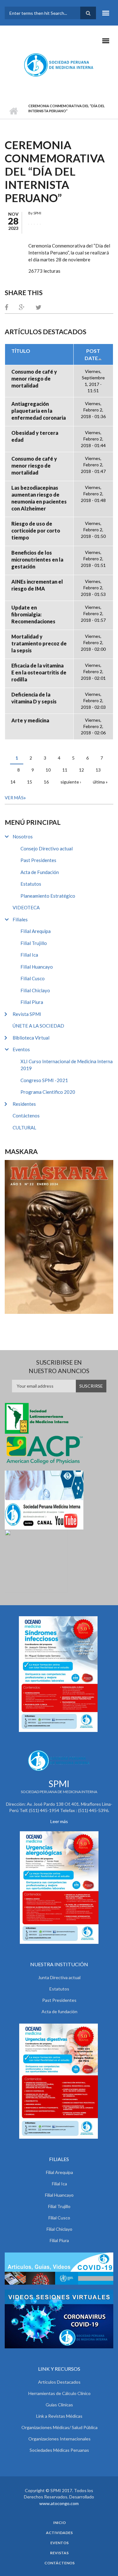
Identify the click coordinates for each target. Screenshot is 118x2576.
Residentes (24, 1104)
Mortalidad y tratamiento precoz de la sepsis (39, 643)
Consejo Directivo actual (47, 848)
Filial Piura (32, 1002)
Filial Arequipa (36, 931)
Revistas (59, 2553)
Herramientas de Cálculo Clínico (59, 2393)
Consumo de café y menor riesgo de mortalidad (34, 379)
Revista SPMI (27, 1014)
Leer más (59, 1821)
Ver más (14, 798)
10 (48, 770)
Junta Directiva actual (59, 1977)
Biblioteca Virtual (31, 1038)
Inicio (13, 111)
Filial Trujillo (34, 943)
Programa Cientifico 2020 (48, 1092)
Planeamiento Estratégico (48, 896)
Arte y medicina (30, 720)
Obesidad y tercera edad (35, 436)
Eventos (21, 1049)
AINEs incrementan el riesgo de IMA (37, 585)
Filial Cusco (33, 978)
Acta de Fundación (40, 872)
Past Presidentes (38, 860)
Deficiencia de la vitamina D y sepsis (34, 698)
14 (13, 782)
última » (100, 782)
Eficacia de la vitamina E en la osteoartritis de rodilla (39, 672)
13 (98, 770)
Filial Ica (29, 955)
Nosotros (23, 836)
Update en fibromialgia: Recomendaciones (33, 614)
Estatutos (31, 884)
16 (46, 782)
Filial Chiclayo (35, 990)
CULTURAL (24, 1128)
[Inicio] (59, 65)
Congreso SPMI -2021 (44, 1080)
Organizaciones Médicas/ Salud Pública (59, 2427)
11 (65, 770)
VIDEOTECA (26, 907)
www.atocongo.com (59, 2503)
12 (81, 770)
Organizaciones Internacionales (59, 2439)
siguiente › (71, 782)
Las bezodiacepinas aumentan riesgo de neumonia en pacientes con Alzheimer (39, 498)
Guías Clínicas (59, 2405)
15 (30, 782)
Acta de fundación (59, 2011)
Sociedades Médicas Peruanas (59, 2450)
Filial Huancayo (37, 967)
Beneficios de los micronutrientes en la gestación (37, 559)
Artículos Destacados (59, 2382)
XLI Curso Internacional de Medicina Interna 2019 (67, 1065)
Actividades (59, 2533)
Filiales (20, 919)
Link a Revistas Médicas (59, 2416)
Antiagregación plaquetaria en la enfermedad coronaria (39, 411)
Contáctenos (26, 1116)
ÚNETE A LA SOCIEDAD (38, 1026)
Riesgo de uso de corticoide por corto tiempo (36, 530)
